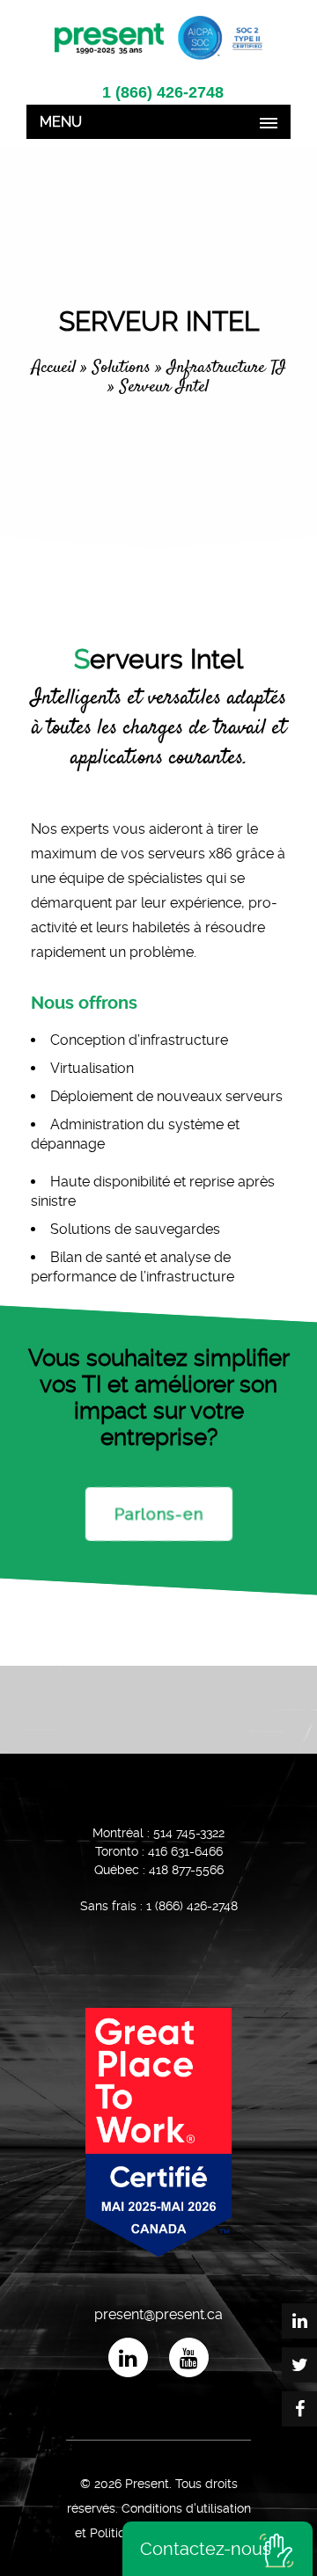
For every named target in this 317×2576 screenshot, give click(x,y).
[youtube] (189, 2357)
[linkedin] (128, 2357)
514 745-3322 (189, 1833)
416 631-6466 (185, 1851)
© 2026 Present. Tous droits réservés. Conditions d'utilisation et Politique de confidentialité (159, 2508)
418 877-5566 (186, 1870)
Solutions (122, 368)
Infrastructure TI (227, 368)
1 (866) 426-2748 (163, 92)
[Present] (158, 36)
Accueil (54, 368)
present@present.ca (158, 2314)
